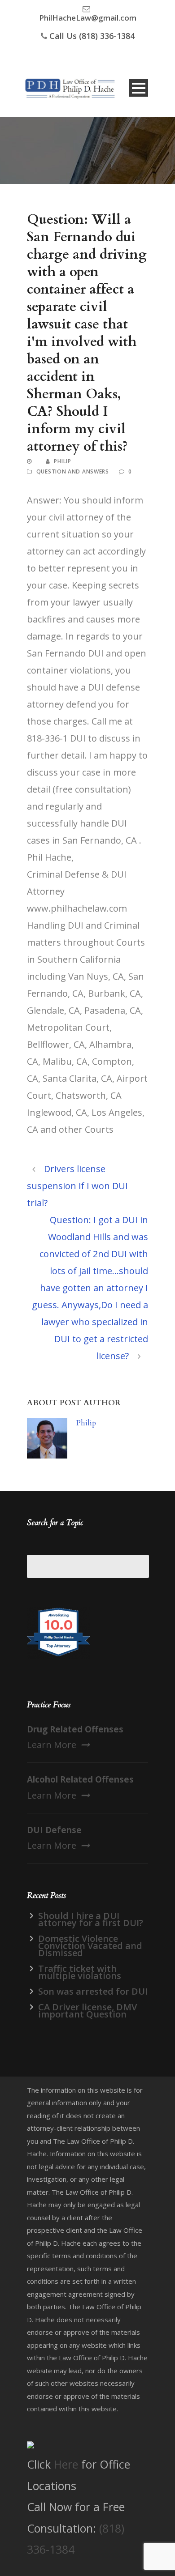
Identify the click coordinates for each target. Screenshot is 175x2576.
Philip (62, 461)
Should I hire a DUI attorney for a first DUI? (91, 1919)
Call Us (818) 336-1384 (92, 36)
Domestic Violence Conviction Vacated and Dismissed (90, 1946)
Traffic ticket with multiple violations (80, 1972)
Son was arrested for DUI (93, 1991)
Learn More (52, 1745)
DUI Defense (54, 1830)
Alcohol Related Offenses (80, 1779)
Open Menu (138, 88)
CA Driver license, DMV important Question (87, 2011)
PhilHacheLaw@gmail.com (88, 18)
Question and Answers (73, 471)
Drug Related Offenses (75, 1729)
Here (66, 2464)
